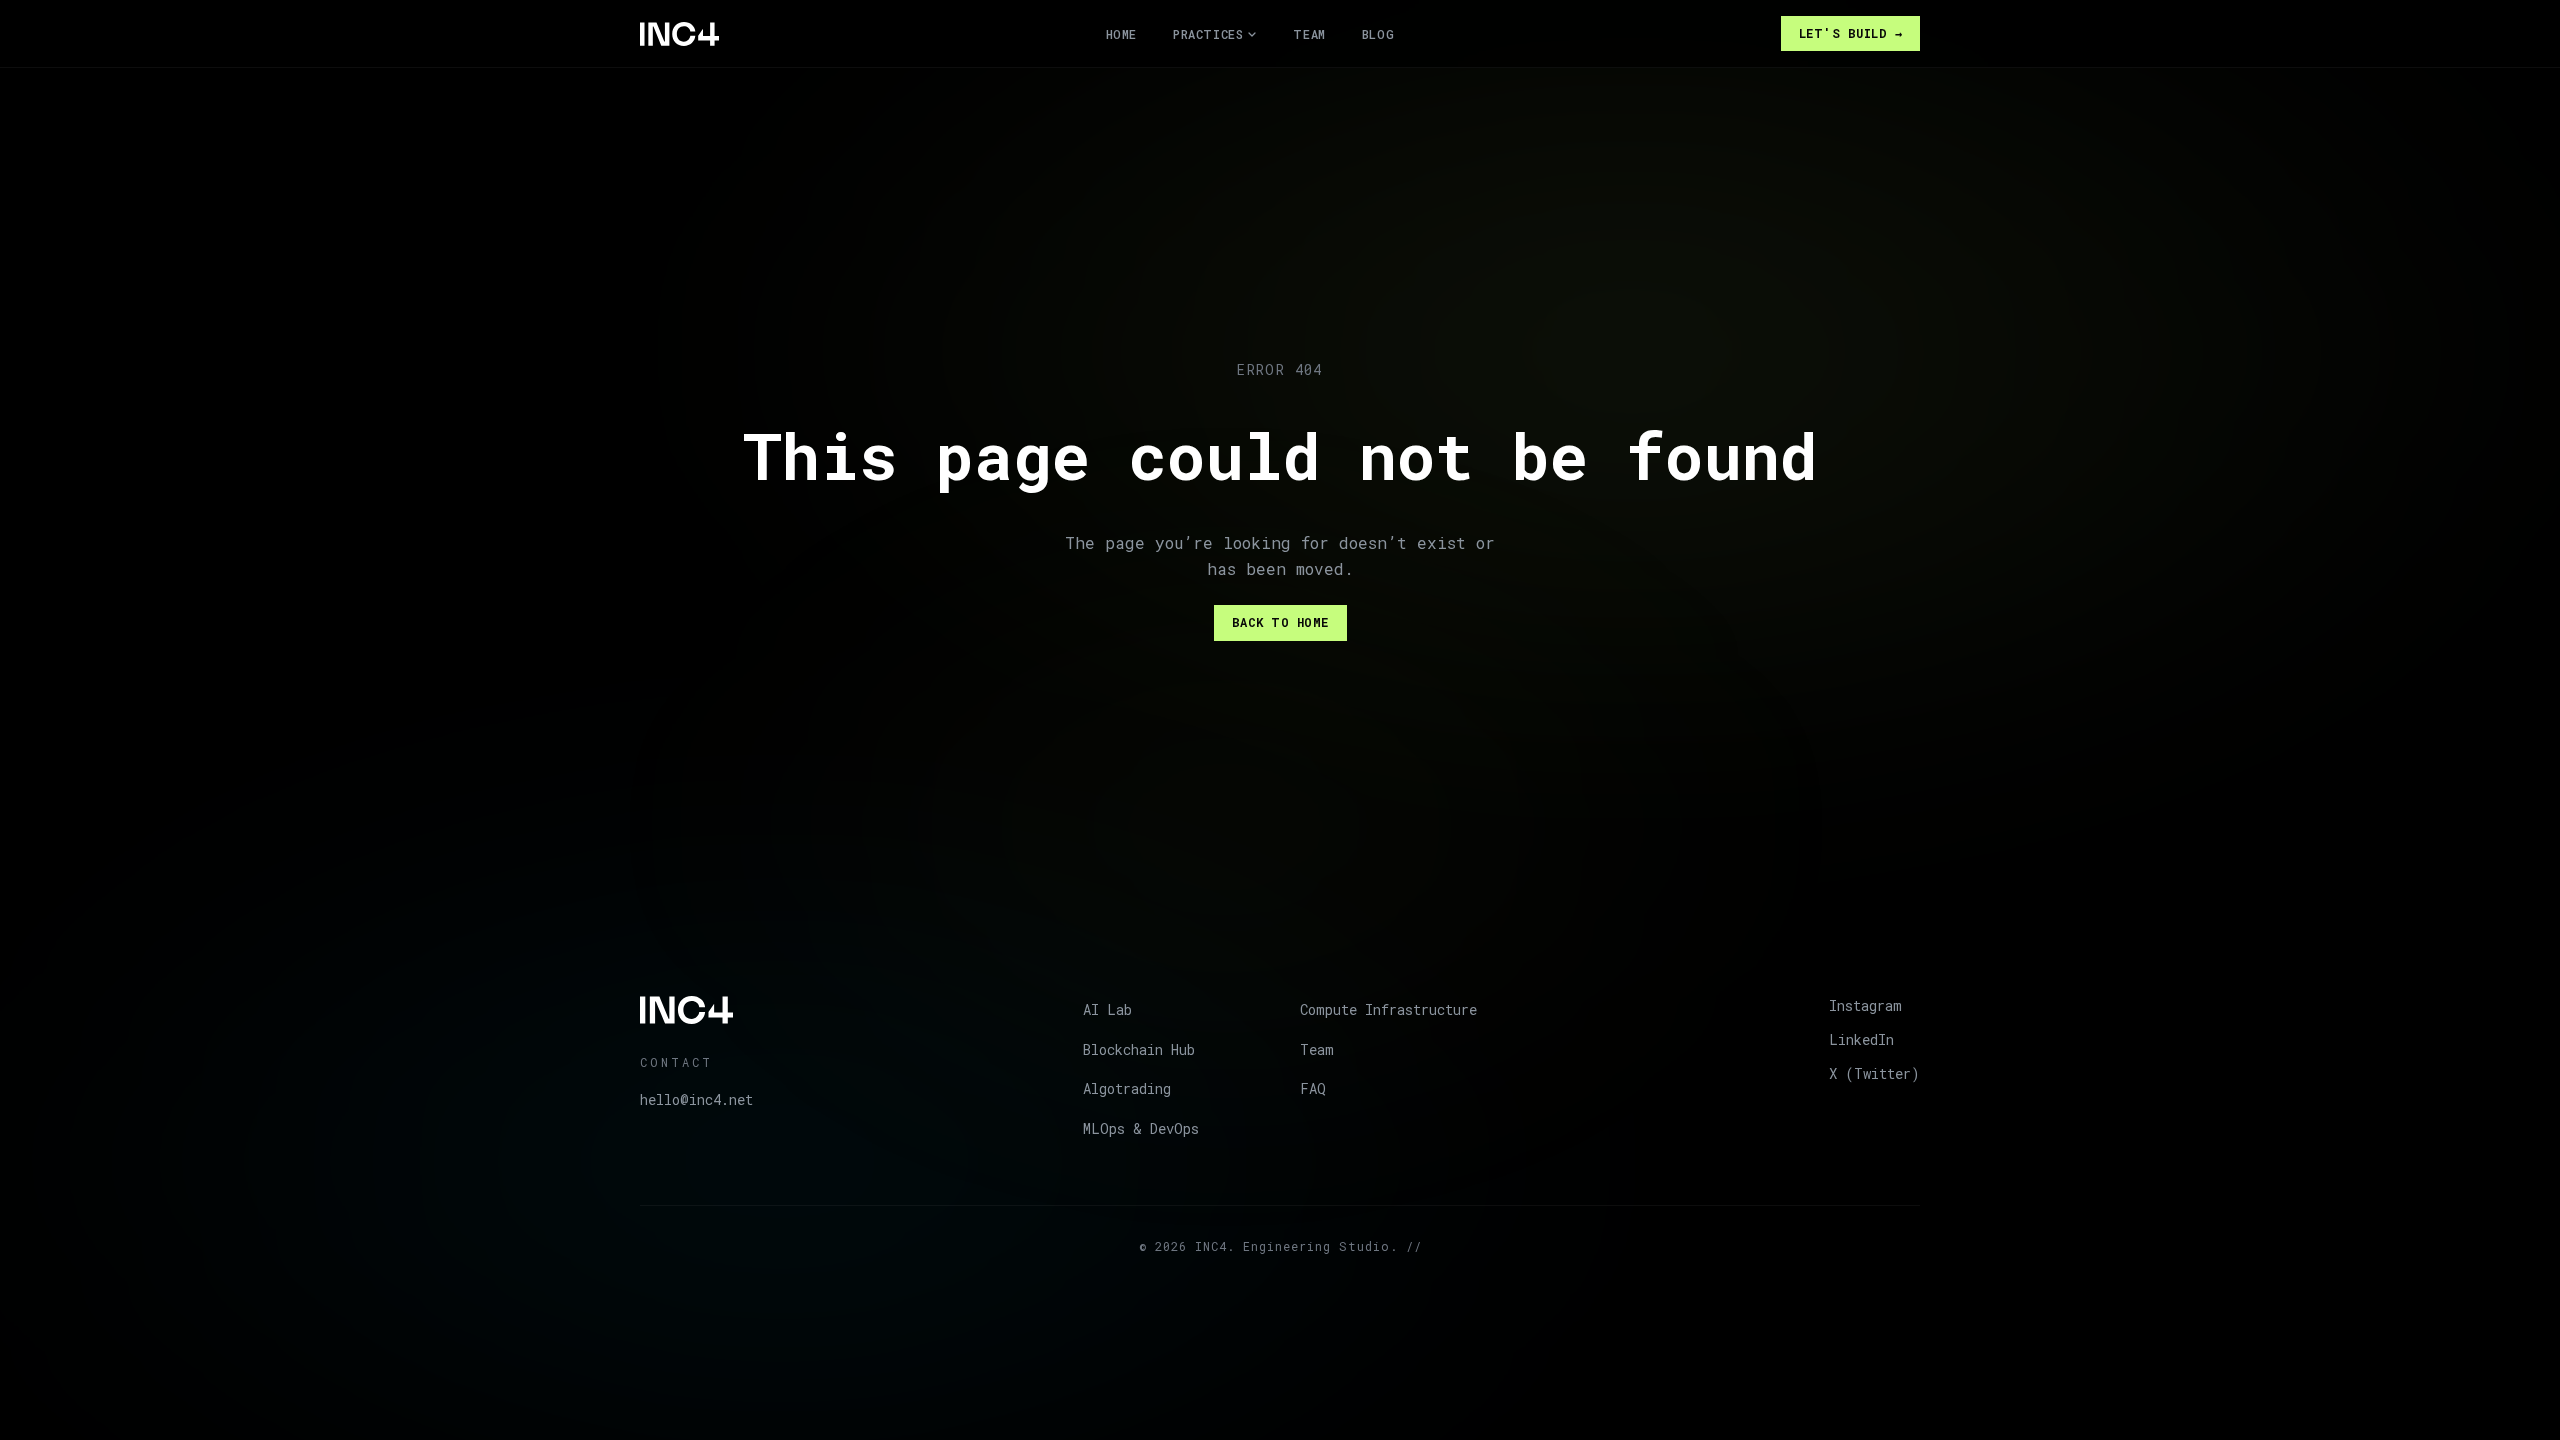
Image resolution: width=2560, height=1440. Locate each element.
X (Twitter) (1874, 1073)
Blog (1378, 34)
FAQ (1313, 1088)
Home (1121, 34)
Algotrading (1127, 1088)
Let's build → (1851, 33)
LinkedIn (1861, 1039)
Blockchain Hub (1139, 1049)
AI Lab (1107, 1009)
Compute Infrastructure (1388, 1009)
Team (1309, 34)
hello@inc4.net (696, 1099)
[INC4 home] (679, 34)
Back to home (1280, 622)
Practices (1208, 34)
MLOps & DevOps (1141, 1128)
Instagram (1865, 1005)
